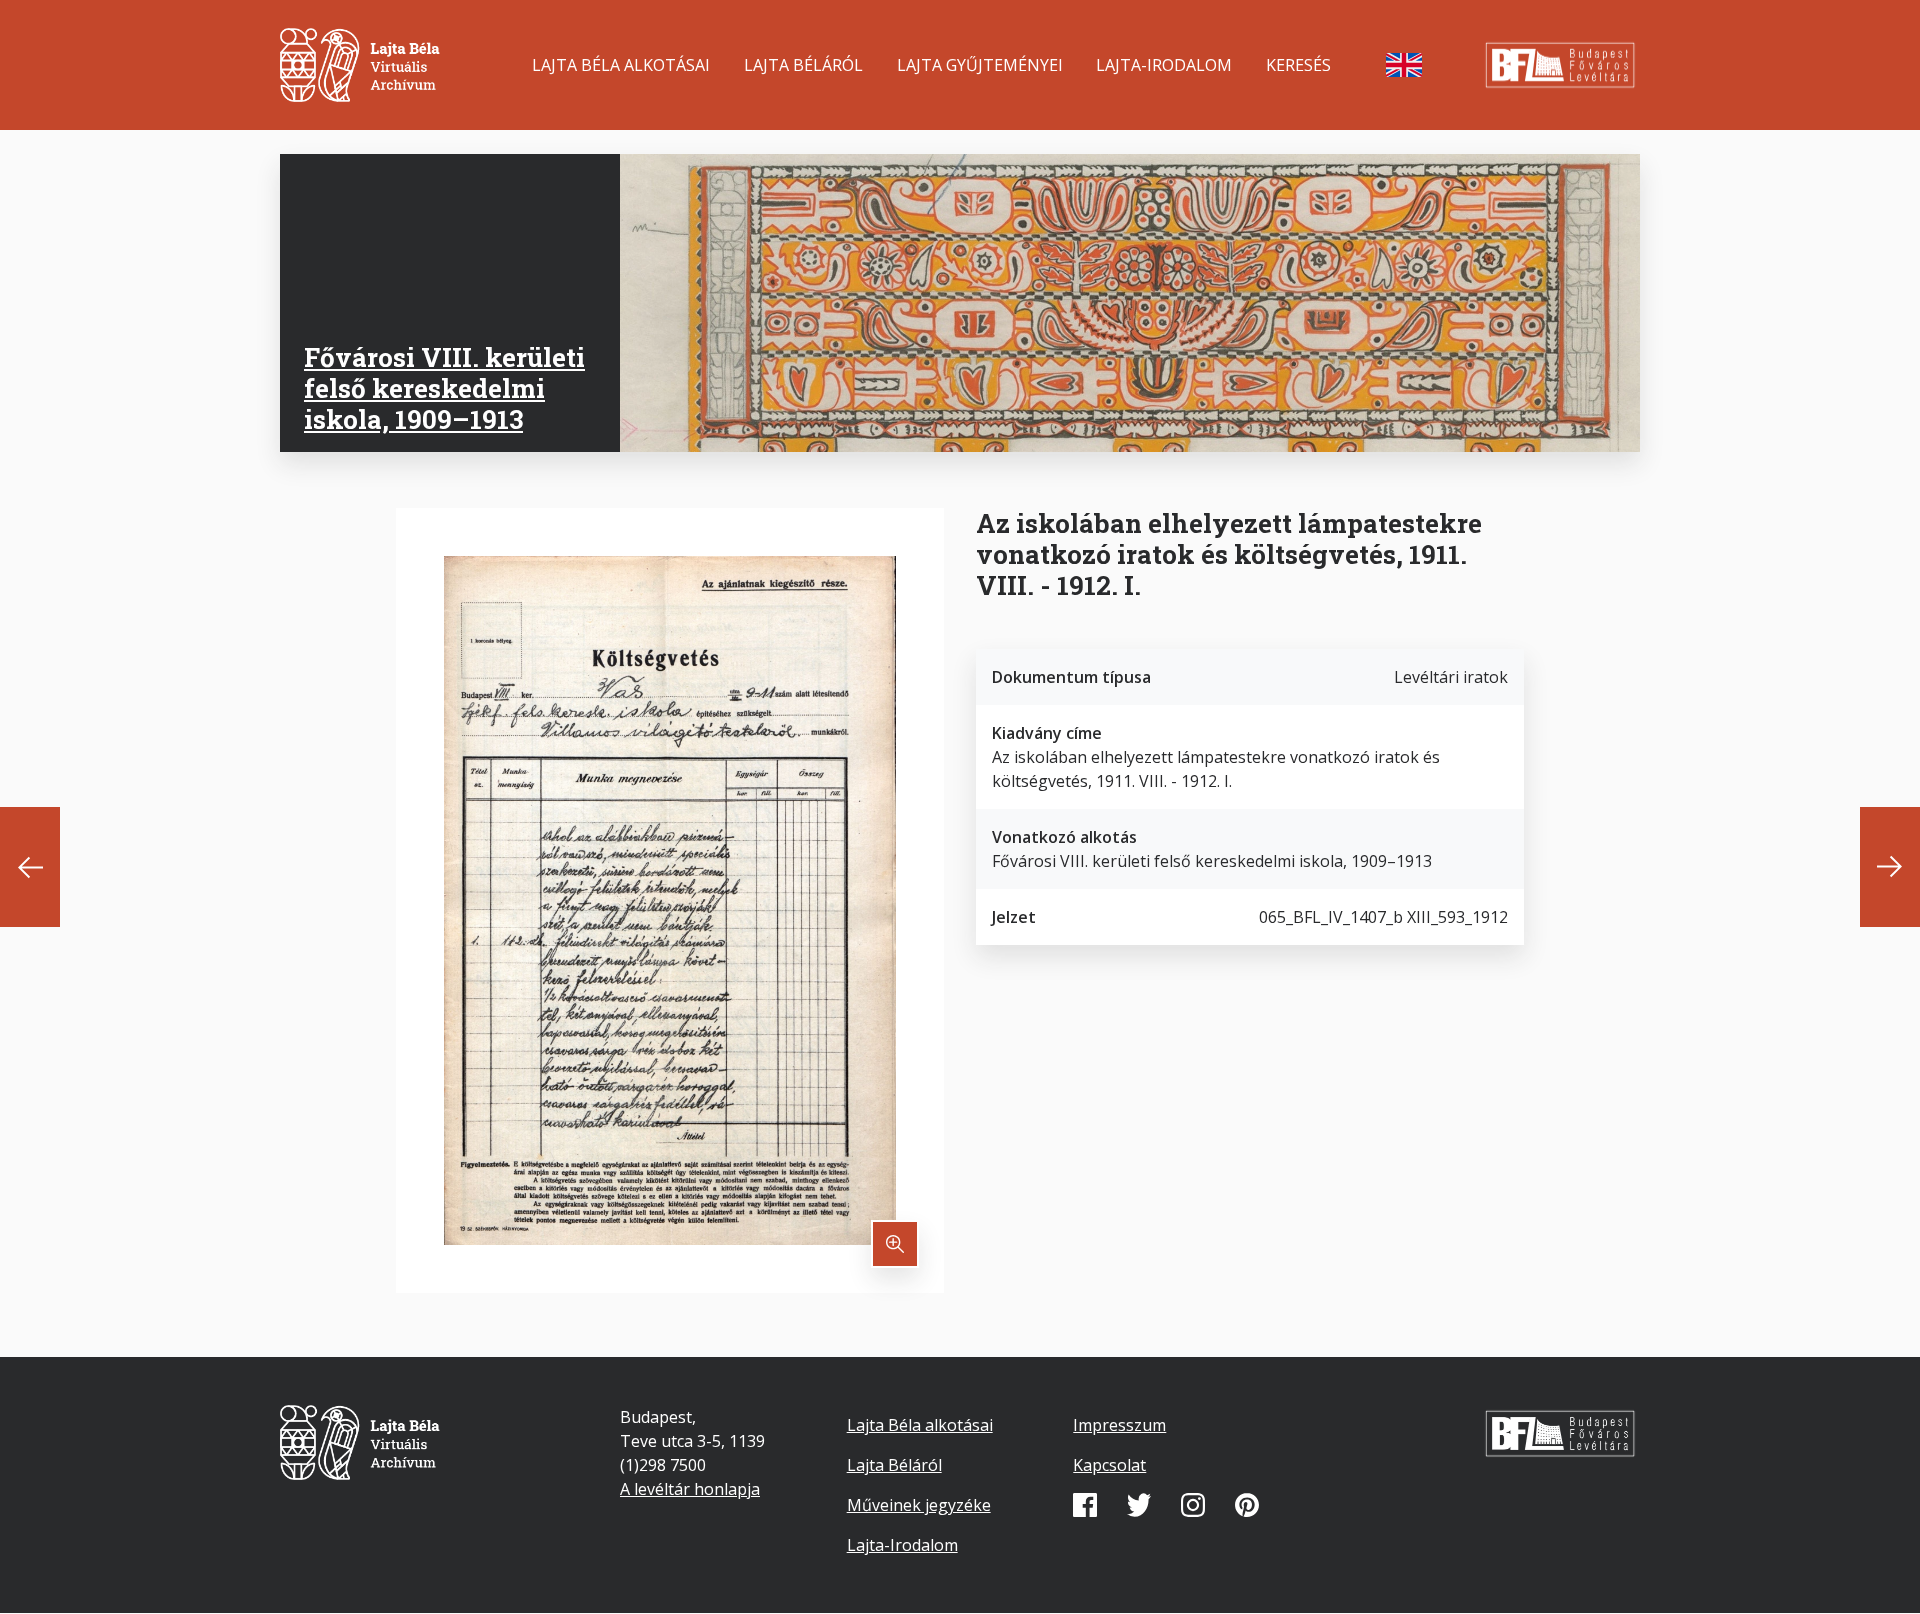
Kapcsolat (1109, 1465)
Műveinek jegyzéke (919, 1505)
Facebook (1085, 1505)
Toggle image (895, 1244)
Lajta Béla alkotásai (621, 65)
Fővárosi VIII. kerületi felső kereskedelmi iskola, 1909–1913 (444, 388)
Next (1890, 867)
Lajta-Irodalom (1164, 65)
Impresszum (1119, 1425)
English (1404, 65)
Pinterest (1247, 1505)
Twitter (1139, 1505)
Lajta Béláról (803, 65)
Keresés (1298, 65)
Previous (30, 867)
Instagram (1193, 1505)
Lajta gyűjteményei (980, 65)
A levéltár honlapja (690, 1489)
